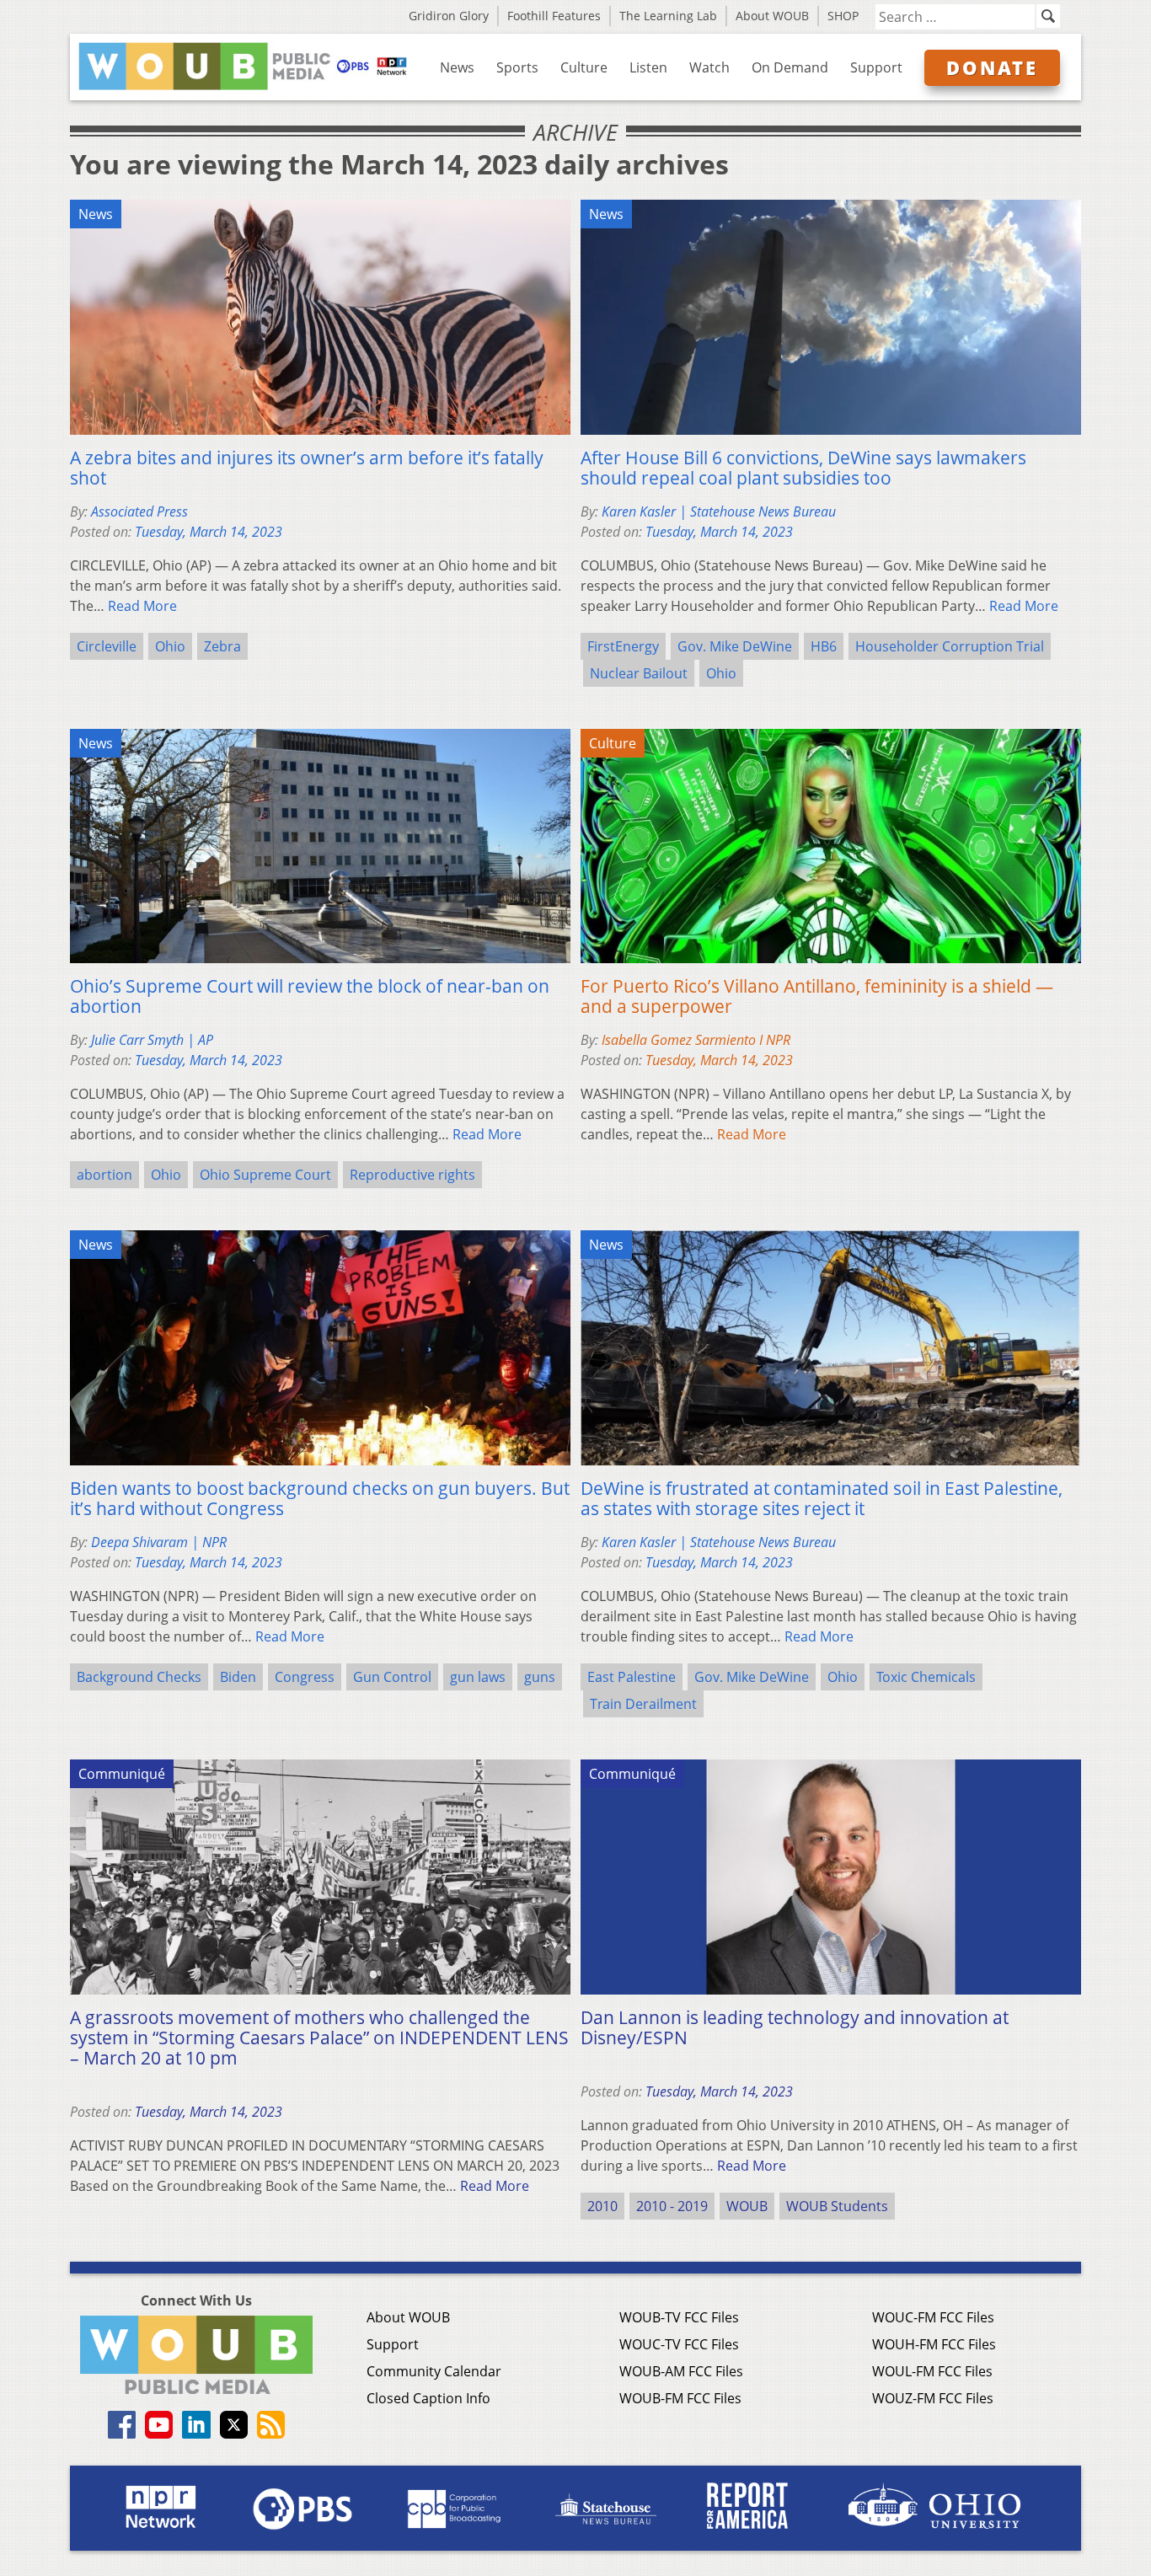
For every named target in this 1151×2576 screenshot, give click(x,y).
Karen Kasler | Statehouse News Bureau (719, 511)
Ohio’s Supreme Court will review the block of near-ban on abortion (310, 996)
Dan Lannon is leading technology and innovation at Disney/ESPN (795, 2027)
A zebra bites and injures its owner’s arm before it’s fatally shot (307, 468)
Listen (648, 67)
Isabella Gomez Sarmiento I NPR (696, 1040)
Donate (992, 67)
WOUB (747, 2206)
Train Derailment (643, 1704)
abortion (104, 1175)
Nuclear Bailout (639, 673)
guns (540, 1677)
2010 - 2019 (672, 2206)
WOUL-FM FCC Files (932, 2371)
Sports (517, 67)
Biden (238, 1677)
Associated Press (139, 511)
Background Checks (139, 1677)
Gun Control (392, 1677)
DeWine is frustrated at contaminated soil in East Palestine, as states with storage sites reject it (822, 1498)
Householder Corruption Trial (950, 646)
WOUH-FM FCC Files (934, 2344)
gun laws (478, 1677)
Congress (305, 1677)
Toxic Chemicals (926, 1677)
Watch (709, 67)
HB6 (824, 646)
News (457, 67)
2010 (602, 2206)
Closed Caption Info (428, 2398)
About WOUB (772, 16)
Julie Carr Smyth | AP (152, 1040)
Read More (142, 606)
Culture (584, 67)
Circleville (107, 646)
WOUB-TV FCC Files (679, 2317)
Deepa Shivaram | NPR (159, 1542)
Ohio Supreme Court (265, 1175)
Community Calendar (434, 2371)
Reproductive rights (412, 1175)
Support (876, 67)
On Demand (790, 67)
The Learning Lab (668, 16)
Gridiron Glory (449, 16)
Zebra (222, 646)
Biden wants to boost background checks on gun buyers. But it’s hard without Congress (320, 1498)
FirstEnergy (623, 646)
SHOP (843, 16)
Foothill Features (554, 16)
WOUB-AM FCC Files (681, 2371)
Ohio (170, 646)
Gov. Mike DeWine (735, 646)
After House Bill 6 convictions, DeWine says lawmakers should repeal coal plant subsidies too (803, 468)
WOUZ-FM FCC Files (933, 2398)
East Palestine (632, 1677)
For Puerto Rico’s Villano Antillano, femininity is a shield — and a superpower (817, 996)
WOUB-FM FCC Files (680, 2398)
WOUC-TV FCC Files (679, 2344)
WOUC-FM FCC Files (933, 2317)
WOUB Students (837, 2206)
